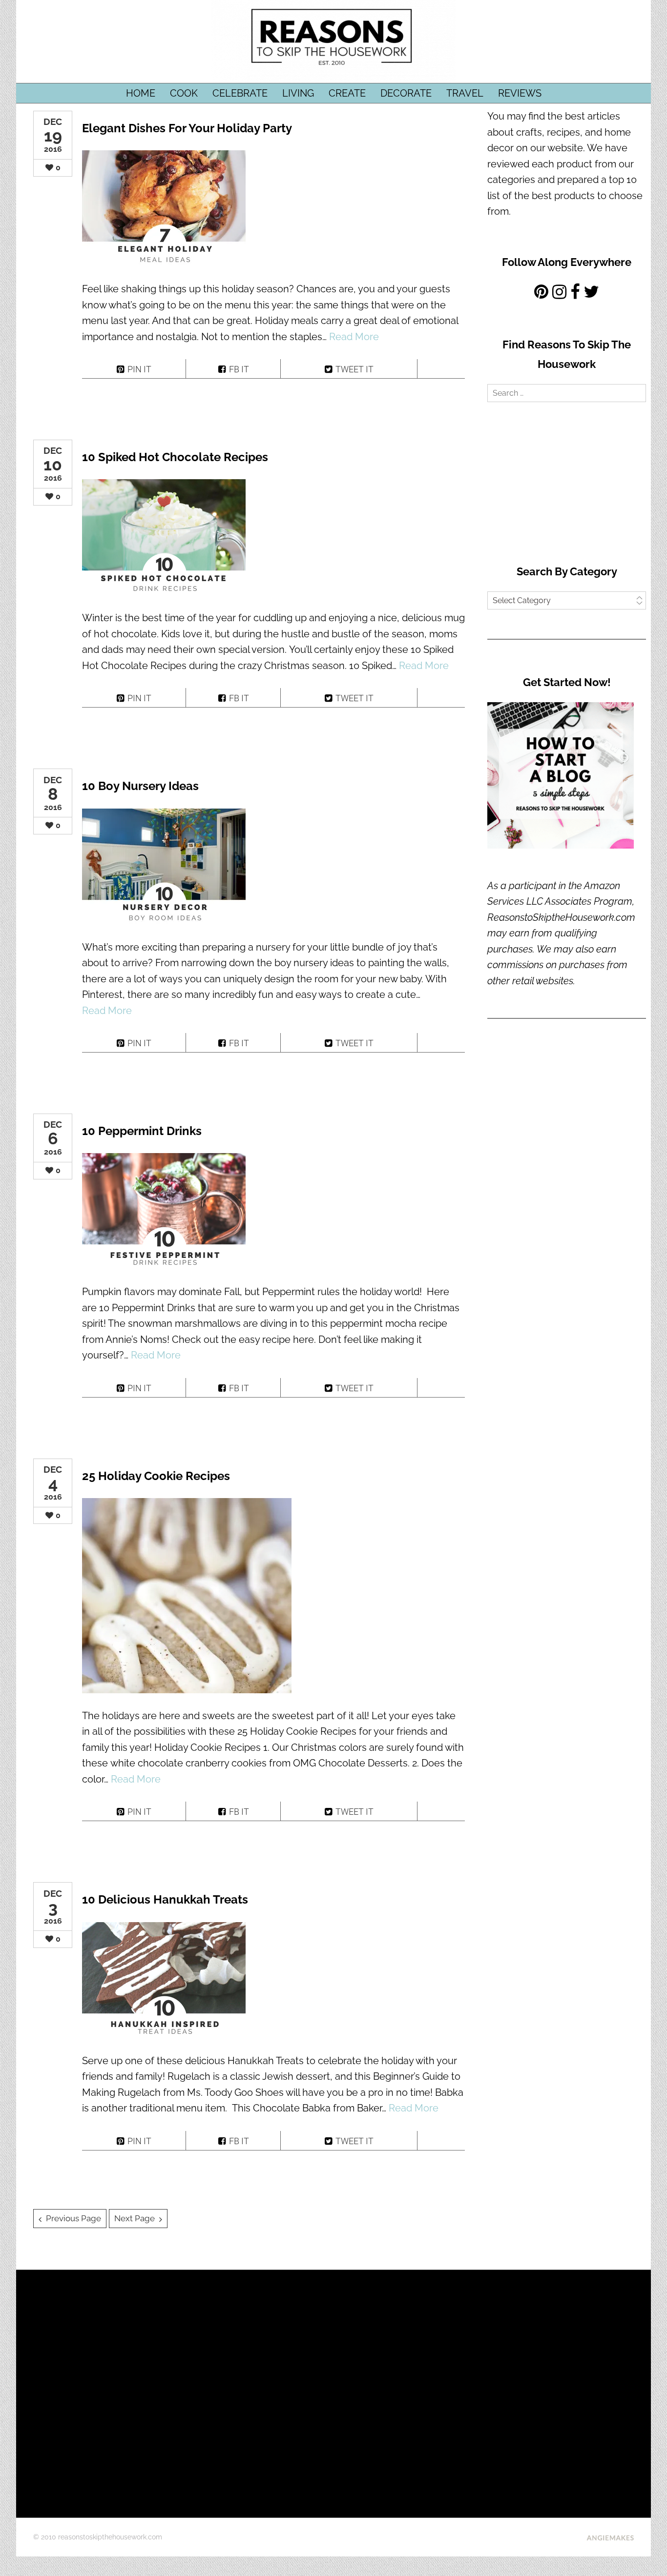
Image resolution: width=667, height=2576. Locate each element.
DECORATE (406, 93)
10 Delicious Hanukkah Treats (165, 1899)
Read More (354, 337)
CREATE (347, 93)
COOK (184, 93)
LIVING (298, 93)
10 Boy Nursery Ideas (140, 786)
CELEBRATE (240, 93)
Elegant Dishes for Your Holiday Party (187, 128)
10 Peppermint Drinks (142, 1131)
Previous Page (73, 2218)
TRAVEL (465, 93)
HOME (141, 93)
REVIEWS (520, 93)
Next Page (135, 2218)
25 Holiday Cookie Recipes (156, 1476)
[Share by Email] (441, 369)
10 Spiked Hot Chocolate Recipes (175, 457)
